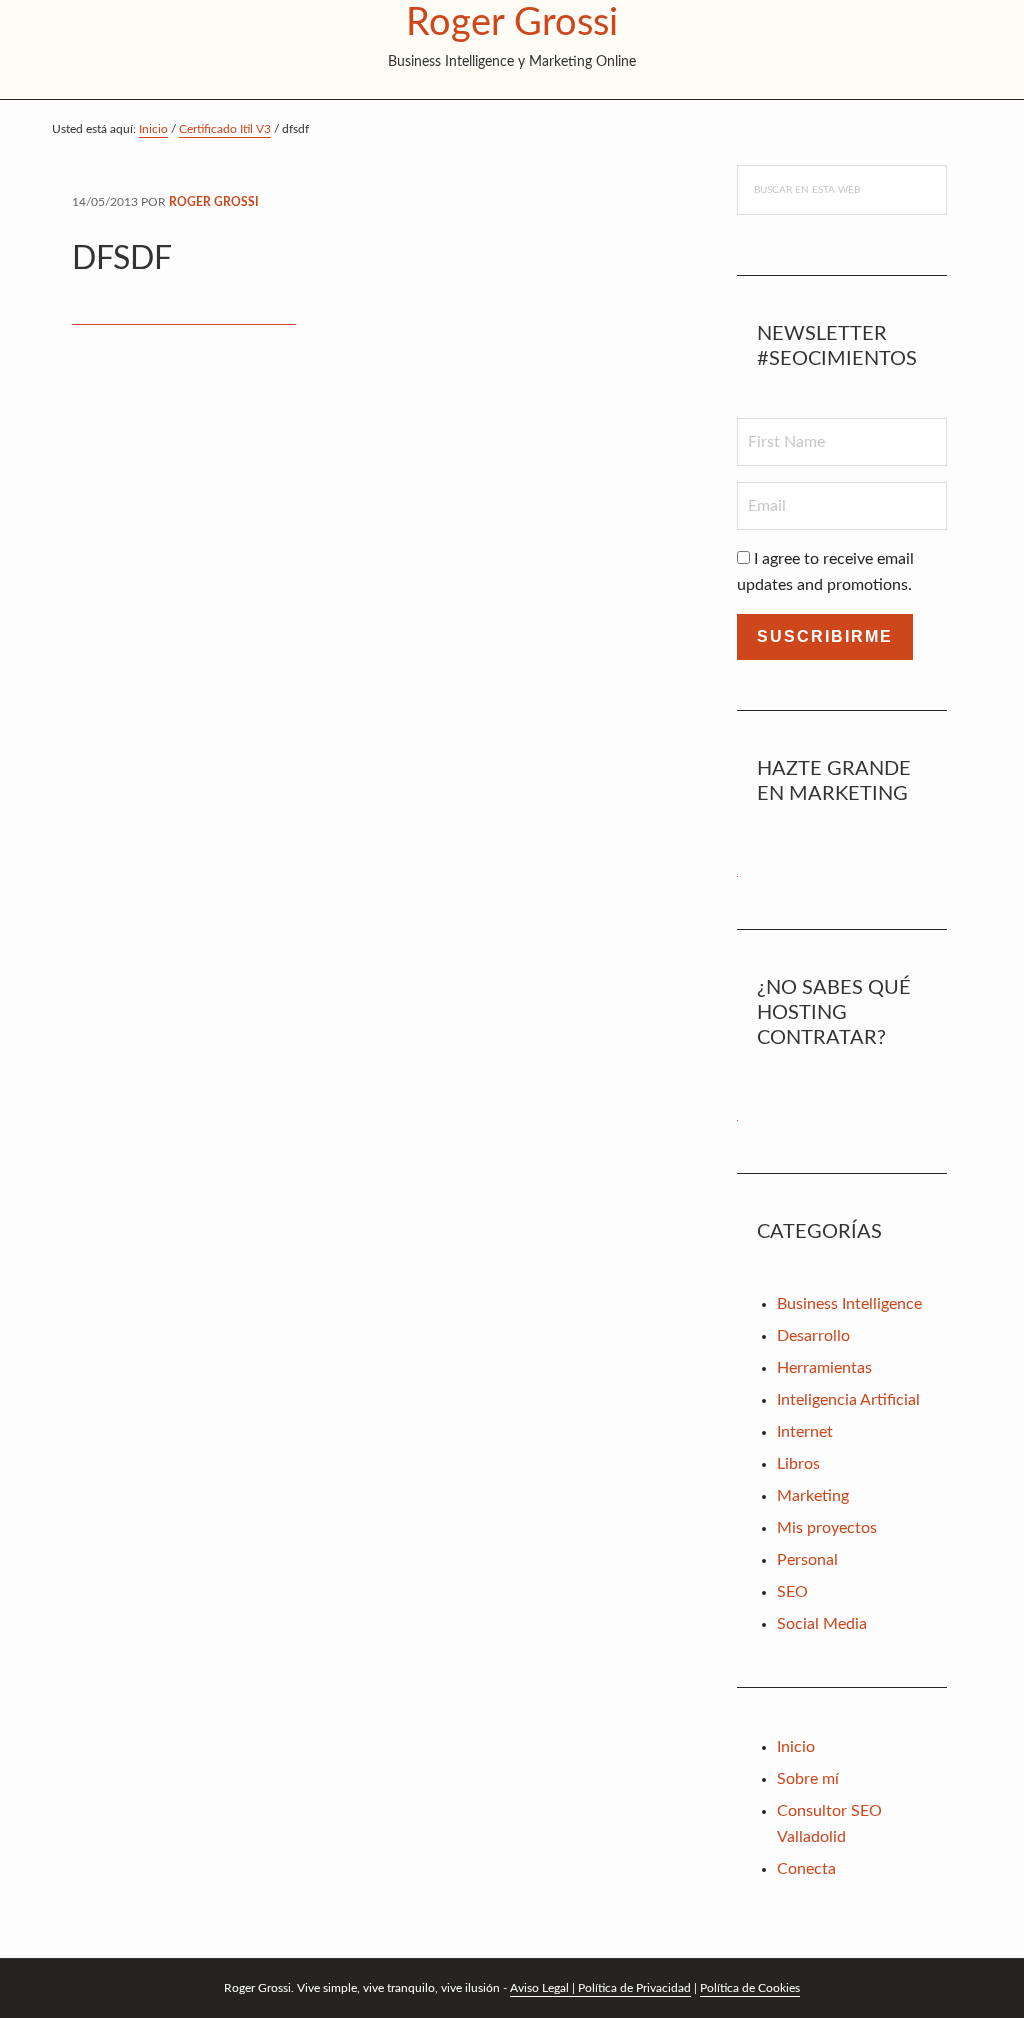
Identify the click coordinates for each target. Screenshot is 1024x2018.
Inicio (796, 1747)
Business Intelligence (849, 1304)
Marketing (813, 1496)
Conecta (806, 1869)
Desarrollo (813, 1336)
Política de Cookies (750, 1988)
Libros (798, 1464)
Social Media (822, 1624)
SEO (792, 1592)
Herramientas (824, 1368)
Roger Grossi (512, 23)
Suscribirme (825, 636)
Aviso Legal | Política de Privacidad (600, 1988)
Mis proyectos (827, 1528)
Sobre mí (808, 1779)
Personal (807, 1560)
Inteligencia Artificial (848, 1400)
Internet (805, 1432)
